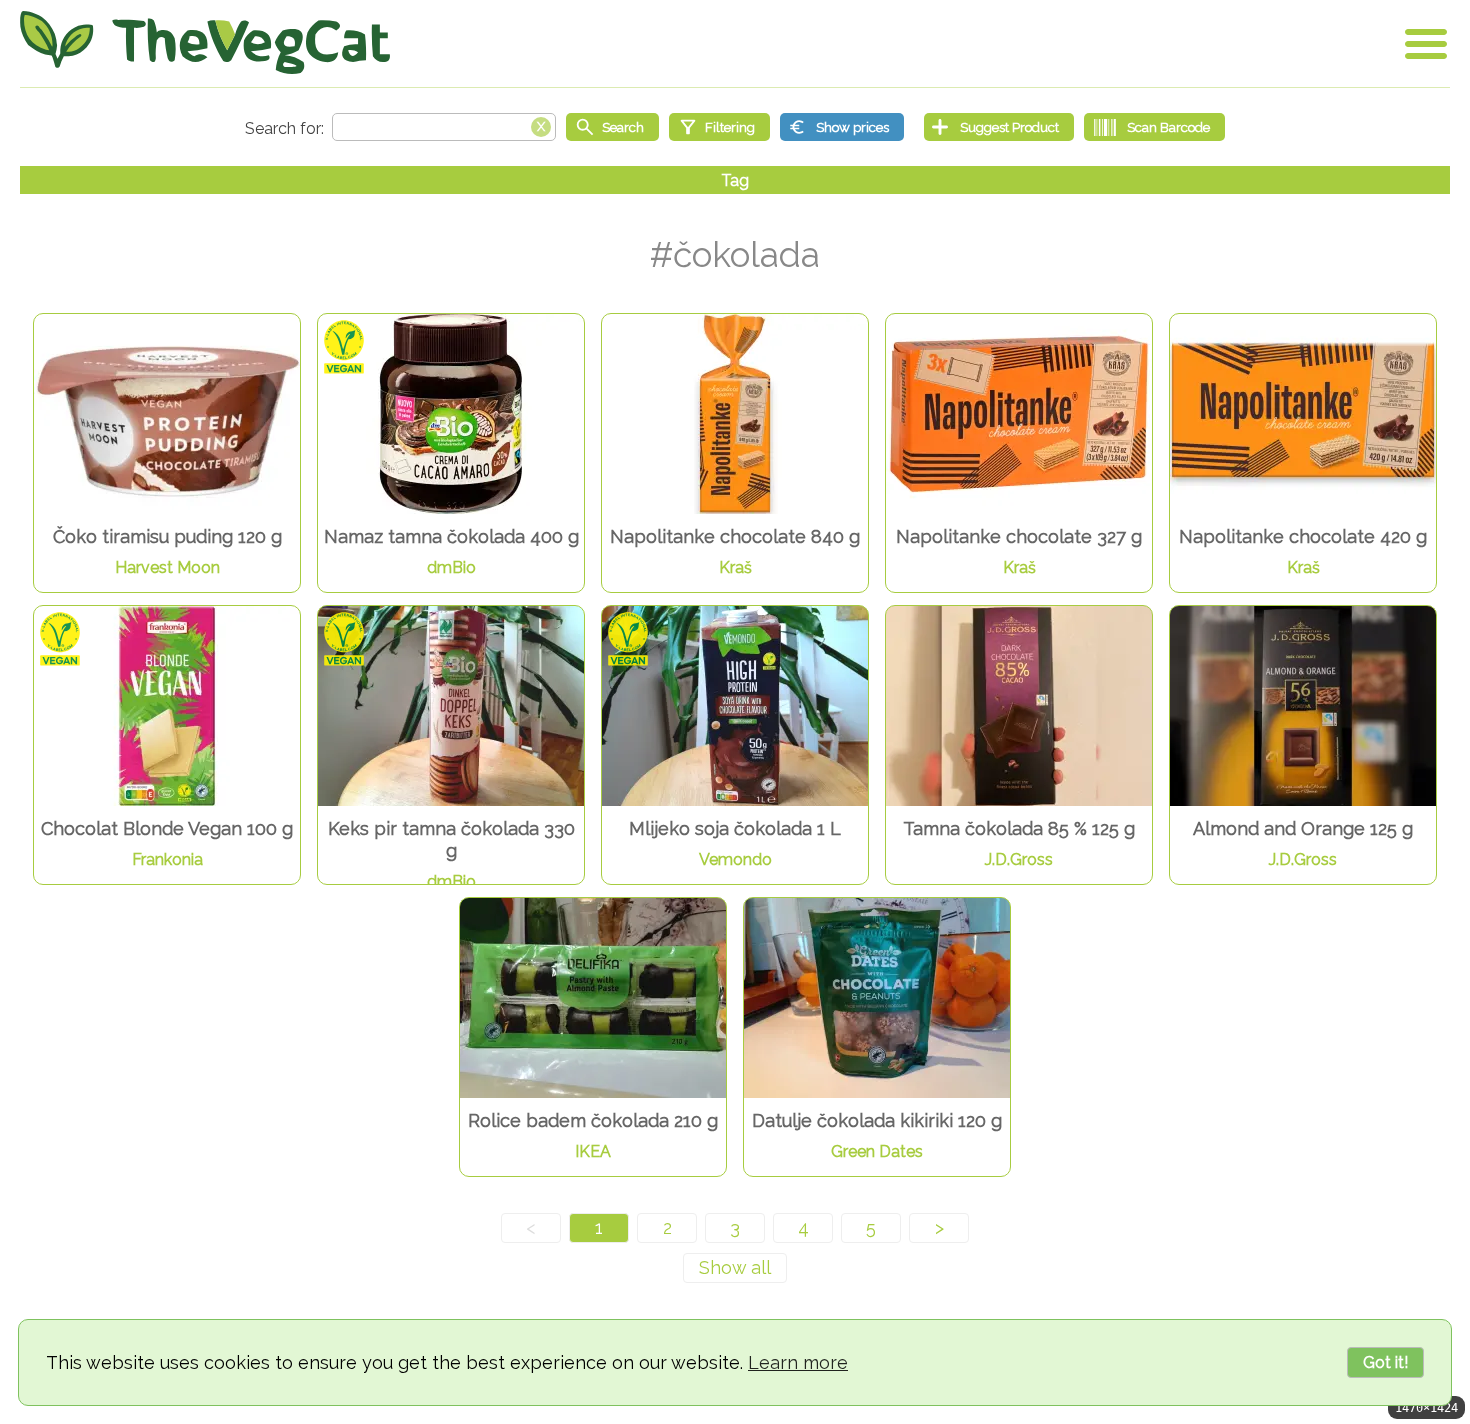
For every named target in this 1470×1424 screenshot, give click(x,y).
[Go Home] (205, 42)
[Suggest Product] (999, 127)
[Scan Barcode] (1154, 127)
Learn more (798, 1362)
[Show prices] (842, 127)
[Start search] (612, 127)
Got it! (1385, 1362)
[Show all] (735, 1268)
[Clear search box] (541, 125)
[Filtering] (719, 127)
